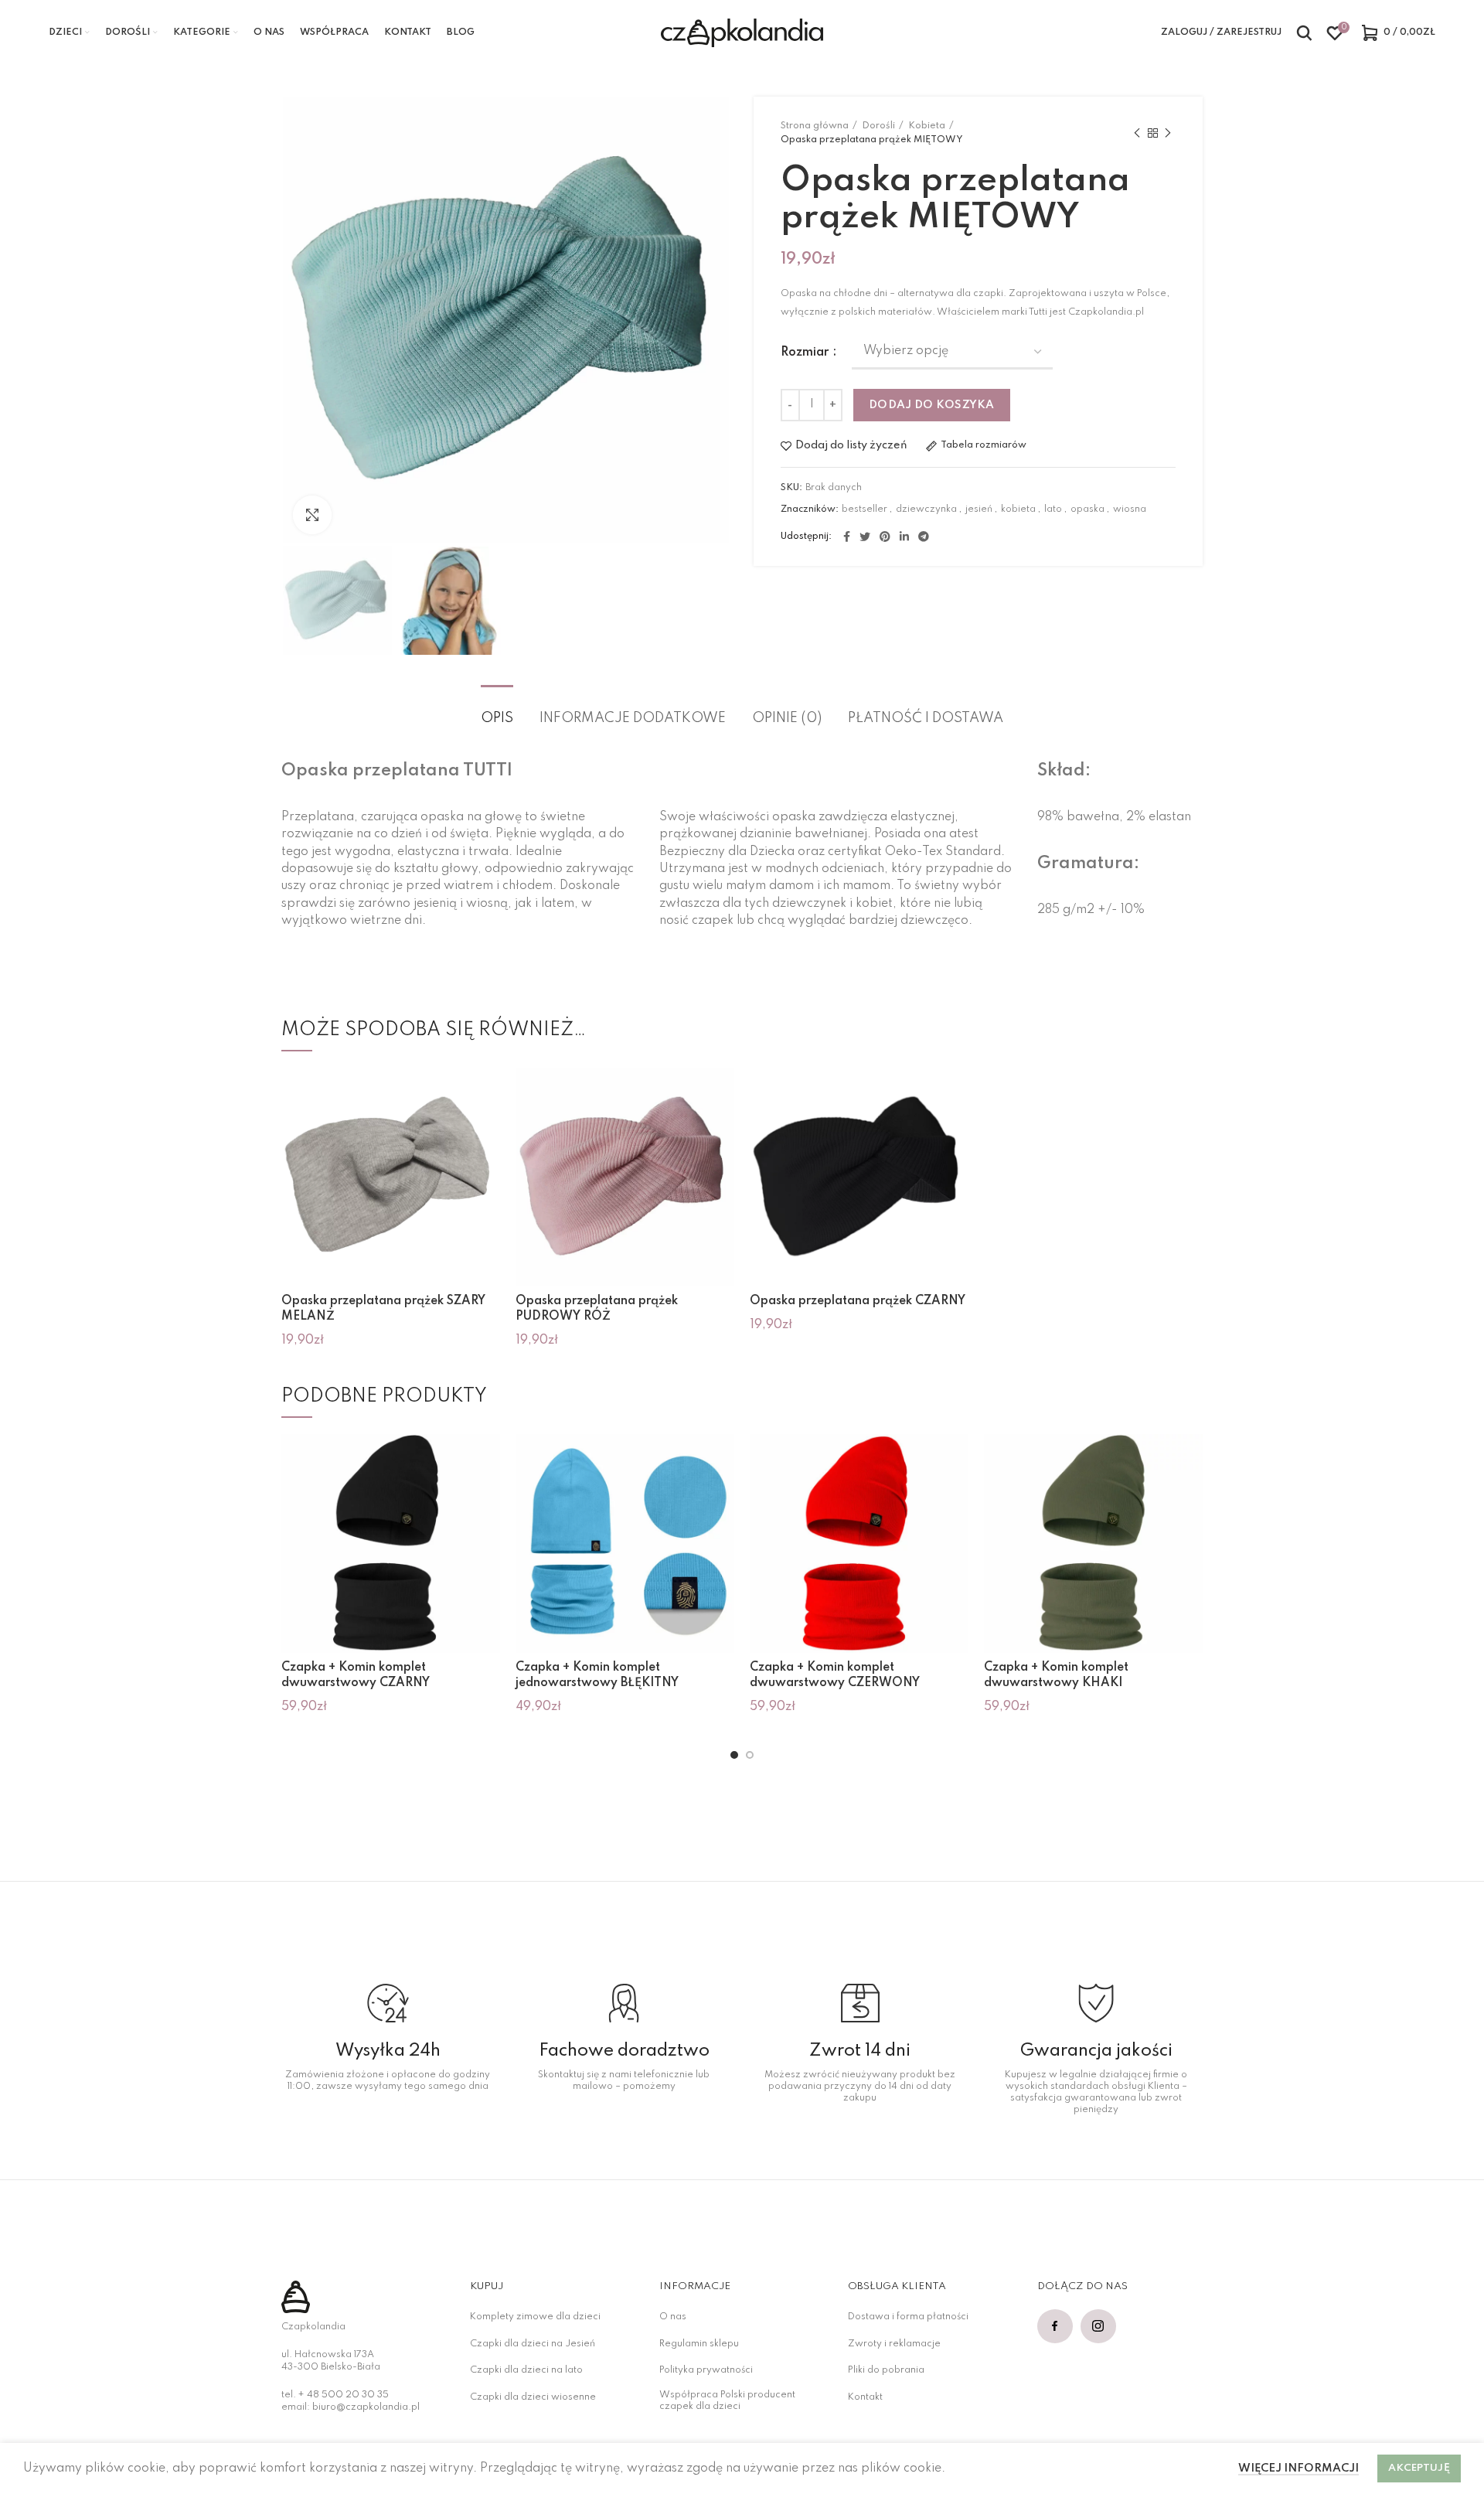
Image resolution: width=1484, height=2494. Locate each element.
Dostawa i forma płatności (908, 2317)
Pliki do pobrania (886, 2370)
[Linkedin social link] (904, 537)
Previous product (1137, 134)
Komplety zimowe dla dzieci (535, 2317)
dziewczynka (926, 509)
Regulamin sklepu (699, 2344)
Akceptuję (1419, 2468)
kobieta (1018, 509)
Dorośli (878, 126)
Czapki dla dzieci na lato (526, 2370)
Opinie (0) (787, 718)
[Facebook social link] (847, 537)
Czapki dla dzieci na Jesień (533, 2344)
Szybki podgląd (488, 1093)
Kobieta (927, 126)
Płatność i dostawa (926, 718)
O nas (673, 2317)
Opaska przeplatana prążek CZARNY (858, 1301)
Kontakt (865, 2397)
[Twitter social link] (865, 537)
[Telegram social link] (924, 537)
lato (1053, 509)
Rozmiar (806, 353)
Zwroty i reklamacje (894, 2344)
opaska (1087, 509)
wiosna (1130, 509)
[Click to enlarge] (312, 515)
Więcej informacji (1298, 2468)
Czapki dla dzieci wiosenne (533, 2397)
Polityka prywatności (706, 2370)
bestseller (865, 509)
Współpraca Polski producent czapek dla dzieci (727, 2401)
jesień (979, 509)
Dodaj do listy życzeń (851, 446)
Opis (497, 718)
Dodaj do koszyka (932, 405)
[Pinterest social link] (885, 537)
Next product (1168, 134)
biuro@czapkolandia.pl (366, 2407)
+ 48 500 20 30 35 (344, 2395)
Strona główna (815, 126)
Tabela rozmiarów (984, 445)
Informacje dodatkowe (633, 718)
